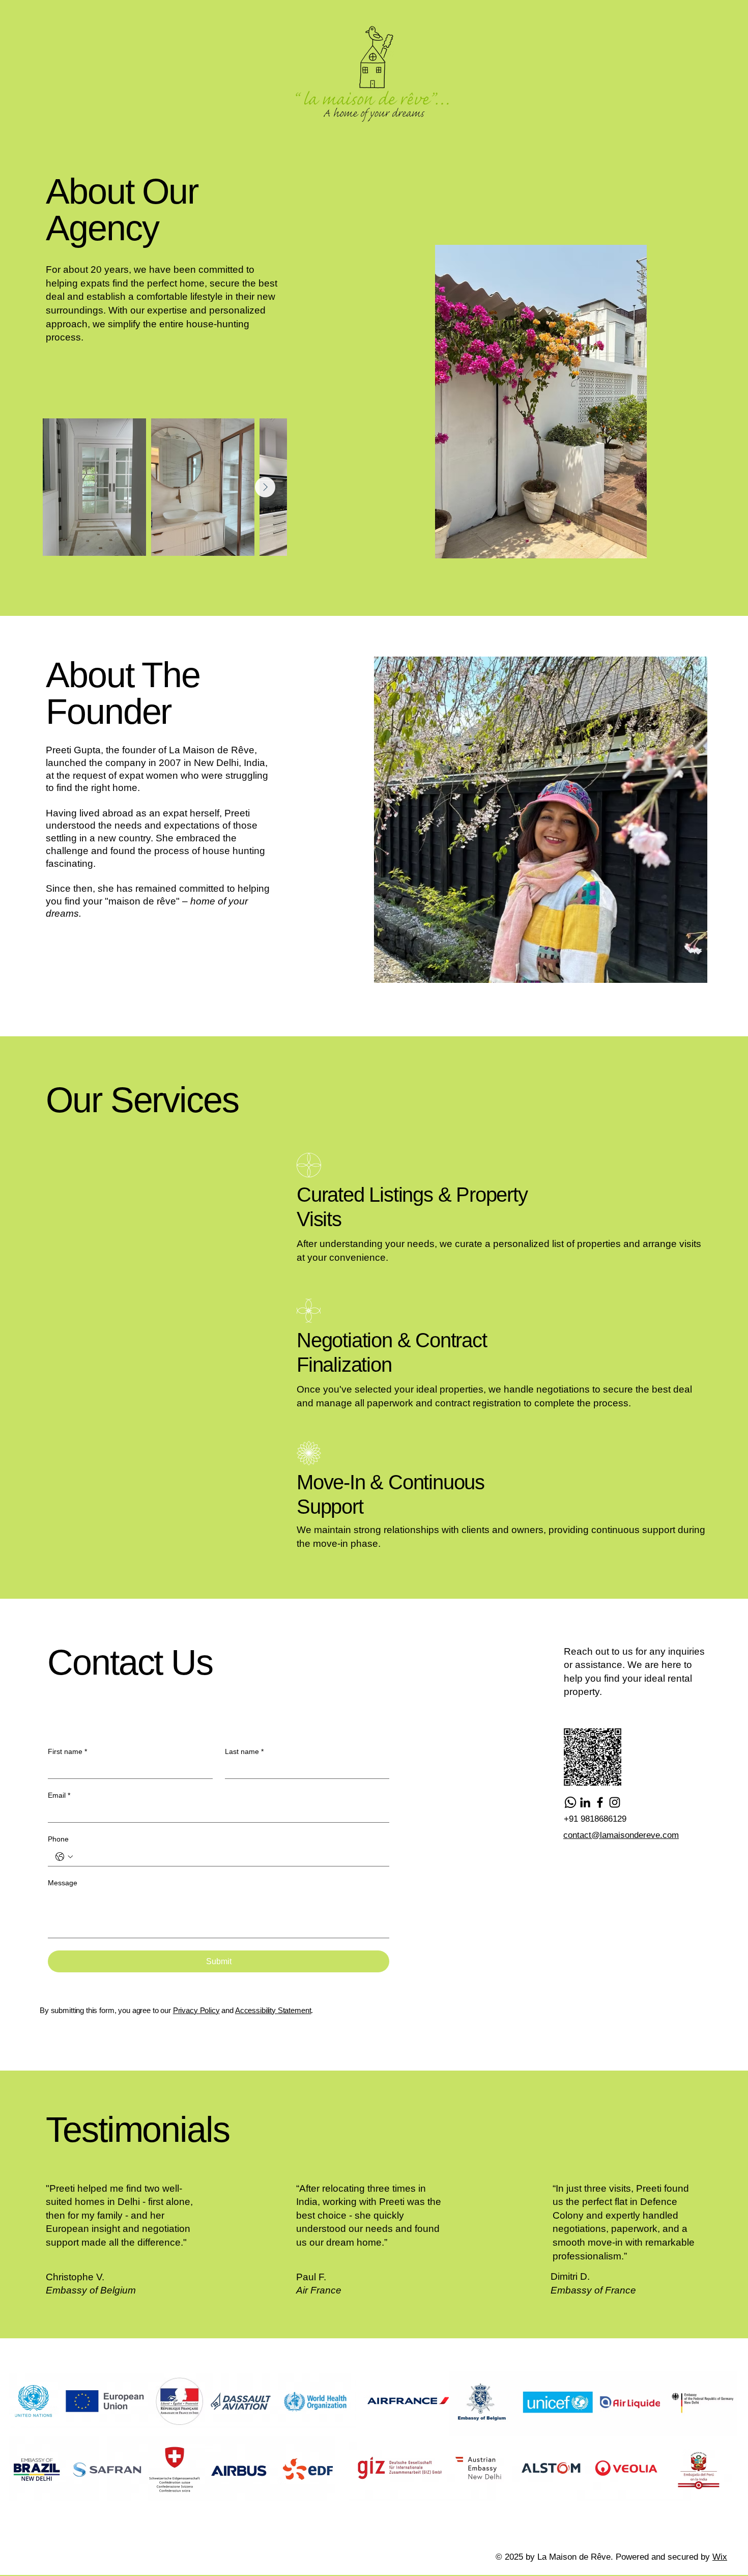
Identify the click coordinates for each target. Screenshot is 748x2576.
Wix (720, 2557)
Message (63, 1883)
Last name (244, 1751)
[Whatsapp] (570, 1802)
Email (59, 1795)
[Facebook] (600, 1802)
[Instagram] (615, 1802)
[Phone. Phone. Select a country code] (64, 1857)
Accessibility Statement (273, 2010)
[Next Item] (265, 487)
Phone (58, 1839)
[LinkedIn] (585, 1802)
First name (67, 1751)
